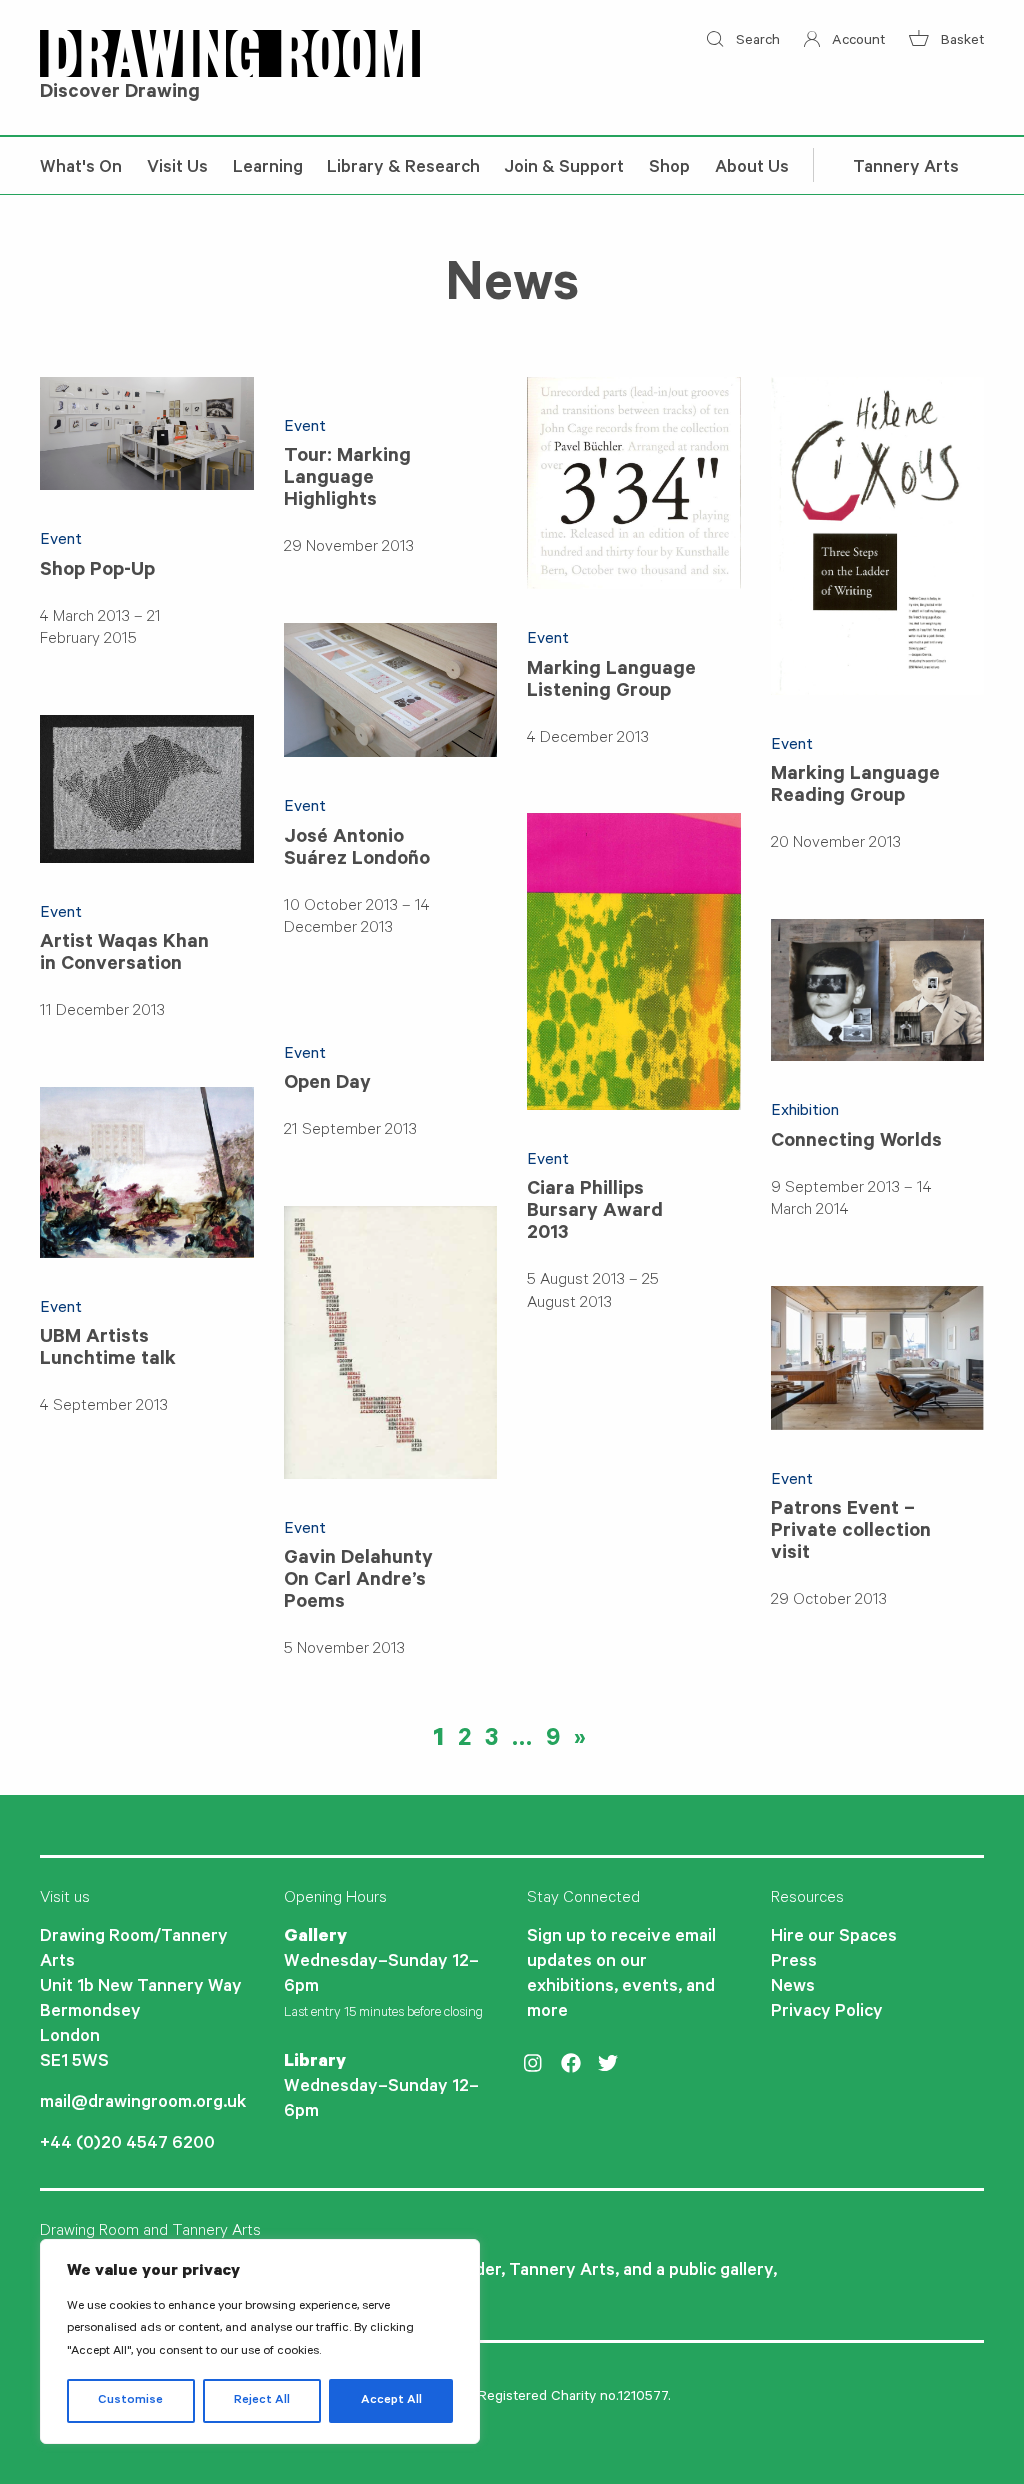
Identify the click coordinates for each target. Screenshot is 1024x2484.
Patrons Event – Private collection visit (851, 1533)
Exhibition (805, 1112)
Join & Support (564, 169)
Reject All (262, 2401)
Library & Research (403, 169)
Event (61, 541)
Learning (268, 169)
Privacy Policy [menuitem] (827, 2013)
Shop (669, 169)
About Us (752, 169)
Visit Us (177, 169)
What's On (81, 169)
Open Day (327, 1085)
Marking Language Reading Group (855, 787)
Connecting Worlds (856, 1143)
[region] (260, 2341)
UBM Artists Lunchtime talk (108, 1350)
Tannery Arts (906, 169)
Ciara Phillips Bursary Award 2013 (595, 1213)
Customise (130, 2401)
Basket (960, 42)
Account (856, 42)
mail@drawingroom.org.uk (143, 2104)
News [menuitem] (793, 1988)
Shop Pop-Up (97, 572)
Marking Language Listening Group (611, 682)
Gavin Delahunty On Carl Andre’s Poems (358, 1582)
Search (755, 42)
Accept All (391, 2401)
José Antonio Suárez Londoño (357, 850)
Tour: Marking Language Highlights (347, 480)
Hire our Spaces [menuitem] (834, 1938)
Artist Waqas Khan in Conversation (124, 955)
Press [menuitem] (794, 1963)
